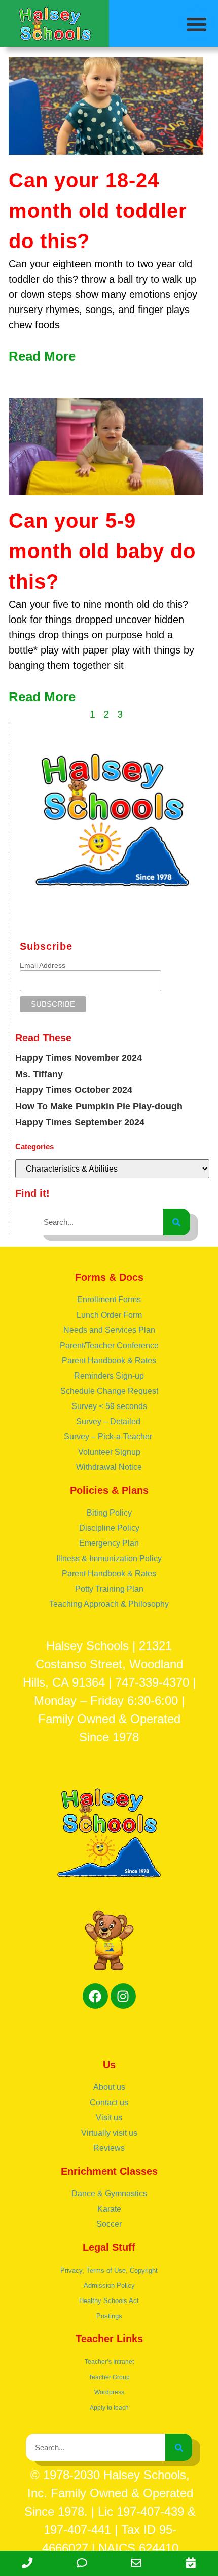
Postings (109, 2316)
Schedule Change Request (109, 1391)
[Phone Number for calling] (27, 2563)
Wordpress (109, 2392)
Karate (109, 2209)
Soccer (109, 2224)
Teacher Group (109, 2377)
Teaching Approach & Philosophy (109, 1604)
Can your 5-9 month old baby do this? (102, 551)
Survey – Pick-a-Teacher (109, 1437)
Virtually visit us (109, 2133)
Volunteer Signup (109, 1452)
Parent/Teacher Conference (109, 1345)
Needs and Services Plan (109, 1330)
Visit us (109, 2118)
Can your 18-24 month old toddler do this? (98, 211)
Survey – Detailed (109, 1421)
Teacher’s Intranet (109, 2362)
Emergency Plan (109, 1543)
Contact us (109, 2102)
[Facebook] (95, 1996)
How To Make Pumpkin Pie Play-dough (99, 1106)
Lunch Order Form (109, 1315)
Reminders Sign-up (109, 1376)
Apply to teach (109, 2408)
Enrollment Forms (109, 1300)
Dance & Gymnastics (109, 2194)
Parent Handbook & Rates (109, 1361)
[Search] (177, 1222)
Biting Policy (109, 1513)
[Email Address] (136, 2563)
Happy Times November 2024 (79, 1058)
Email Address (43, 965)
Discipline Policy (109, 1528)
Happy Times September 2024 (80, 1122)
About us (109, 2087)
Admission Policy (109, 2286)
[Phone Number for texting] (82, 2563)
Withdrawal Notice (109, 1467)
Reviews (109, 2148)
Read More (42, 356)
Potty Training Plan (109, 1589)
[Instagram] (123, 1996)
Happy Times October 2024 (74, 1090)
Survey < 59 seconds (109, 1406)
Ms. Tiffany (39, 1074)
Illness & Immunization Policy (109, 1558)
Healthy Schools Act (109, 2301)
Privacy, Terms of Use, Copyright (109, 2270)
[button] (197, 24)
